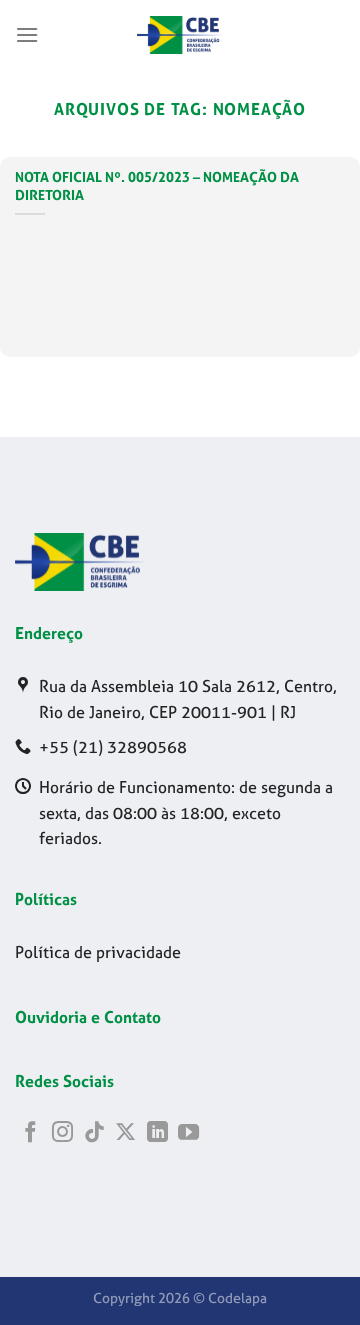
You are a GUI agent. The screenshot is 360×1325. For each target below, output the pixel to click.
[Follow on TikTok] (94, 1133)
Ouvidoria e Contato (88, 1017)
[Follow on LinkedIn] (157, 1133)
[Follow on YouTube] (188, 1133)
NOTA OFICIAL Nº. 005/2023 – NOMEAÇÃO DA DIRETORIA (157, 186)
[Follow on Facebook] (30, 1133)
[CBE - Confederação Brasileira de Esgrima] (180, 35)
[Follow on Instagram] (62, 1133)
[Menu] (27, 34)
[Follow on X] (125, 1133)
